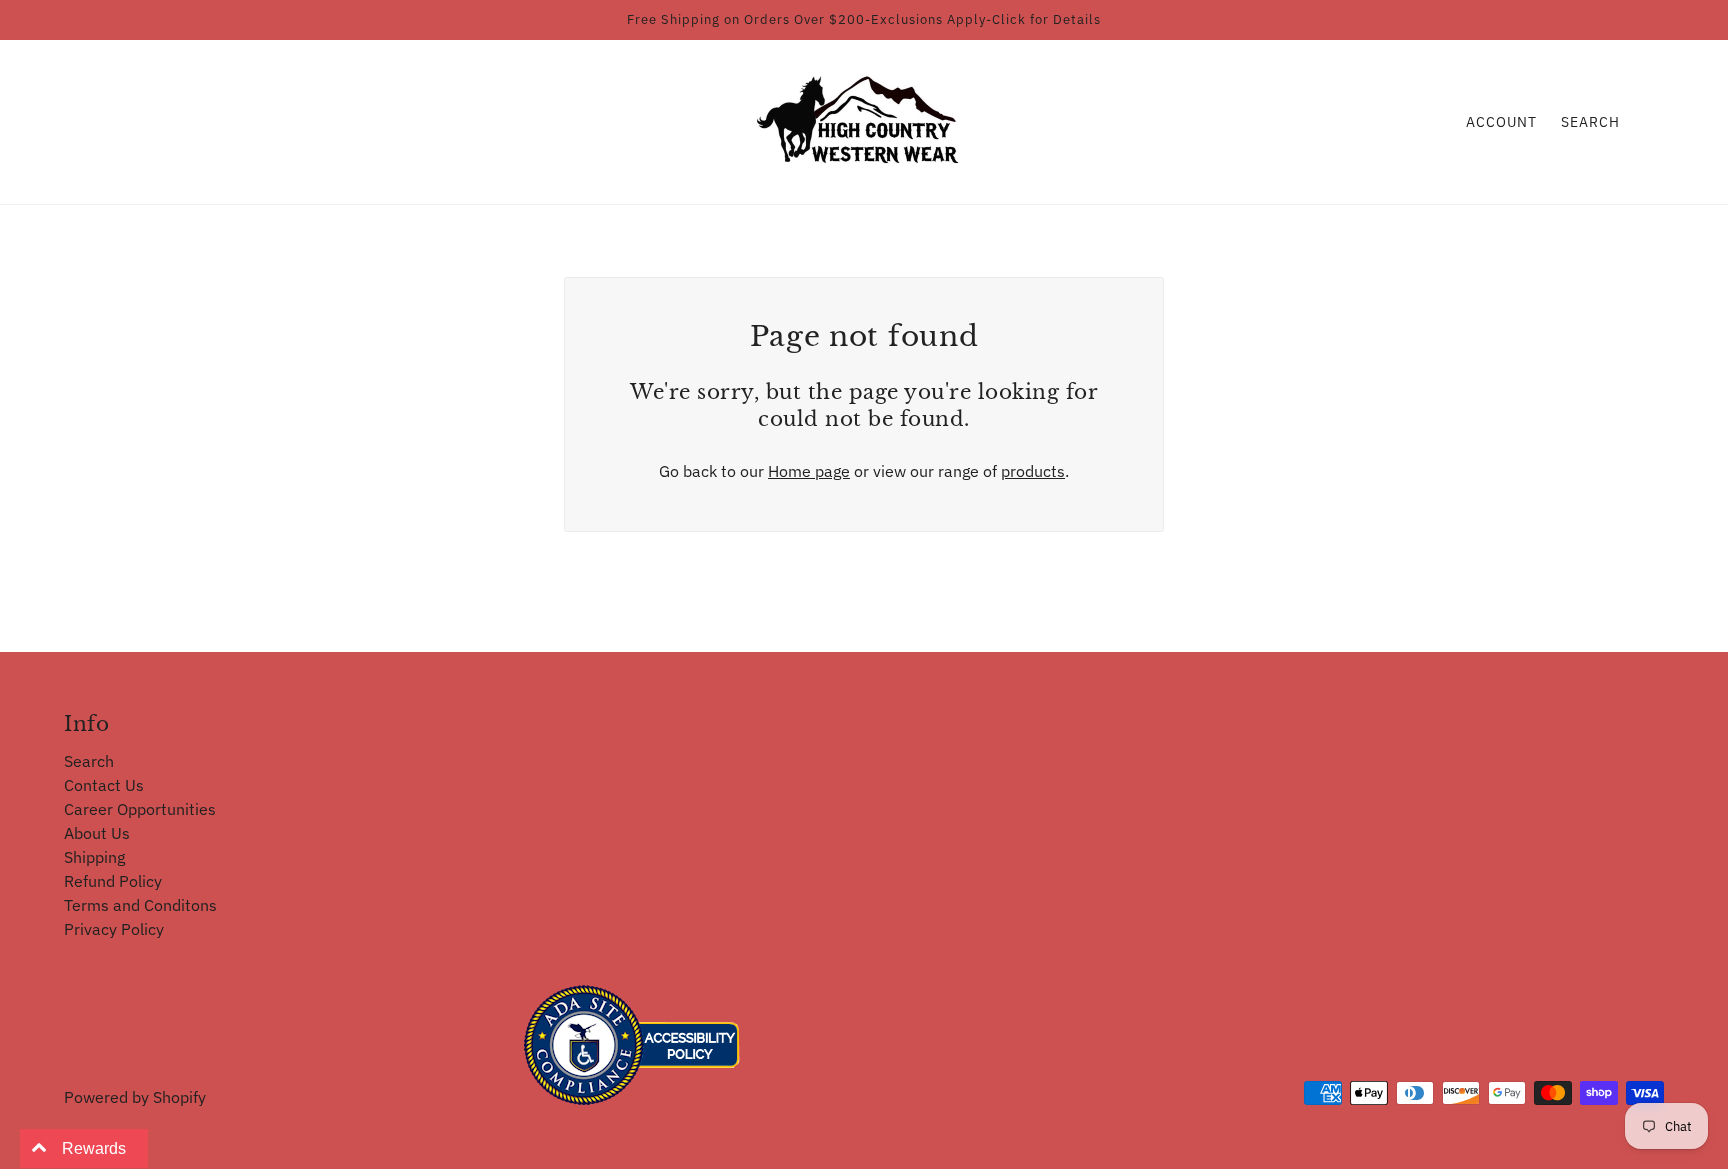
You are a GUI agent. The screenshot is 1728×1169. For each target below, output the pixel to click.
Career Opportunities (140, 809)
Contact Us (104, 785)
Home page (809, 471)
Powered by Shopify (135, 1097)
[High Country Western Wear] (864, 120)
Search (1590, 122)
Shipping (94, 857)
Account (1501, 122)
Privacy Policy (114, 929)
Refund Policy (113, 881)
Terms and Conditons (140, 905)
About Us (97, 833)
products (1033, 471)
